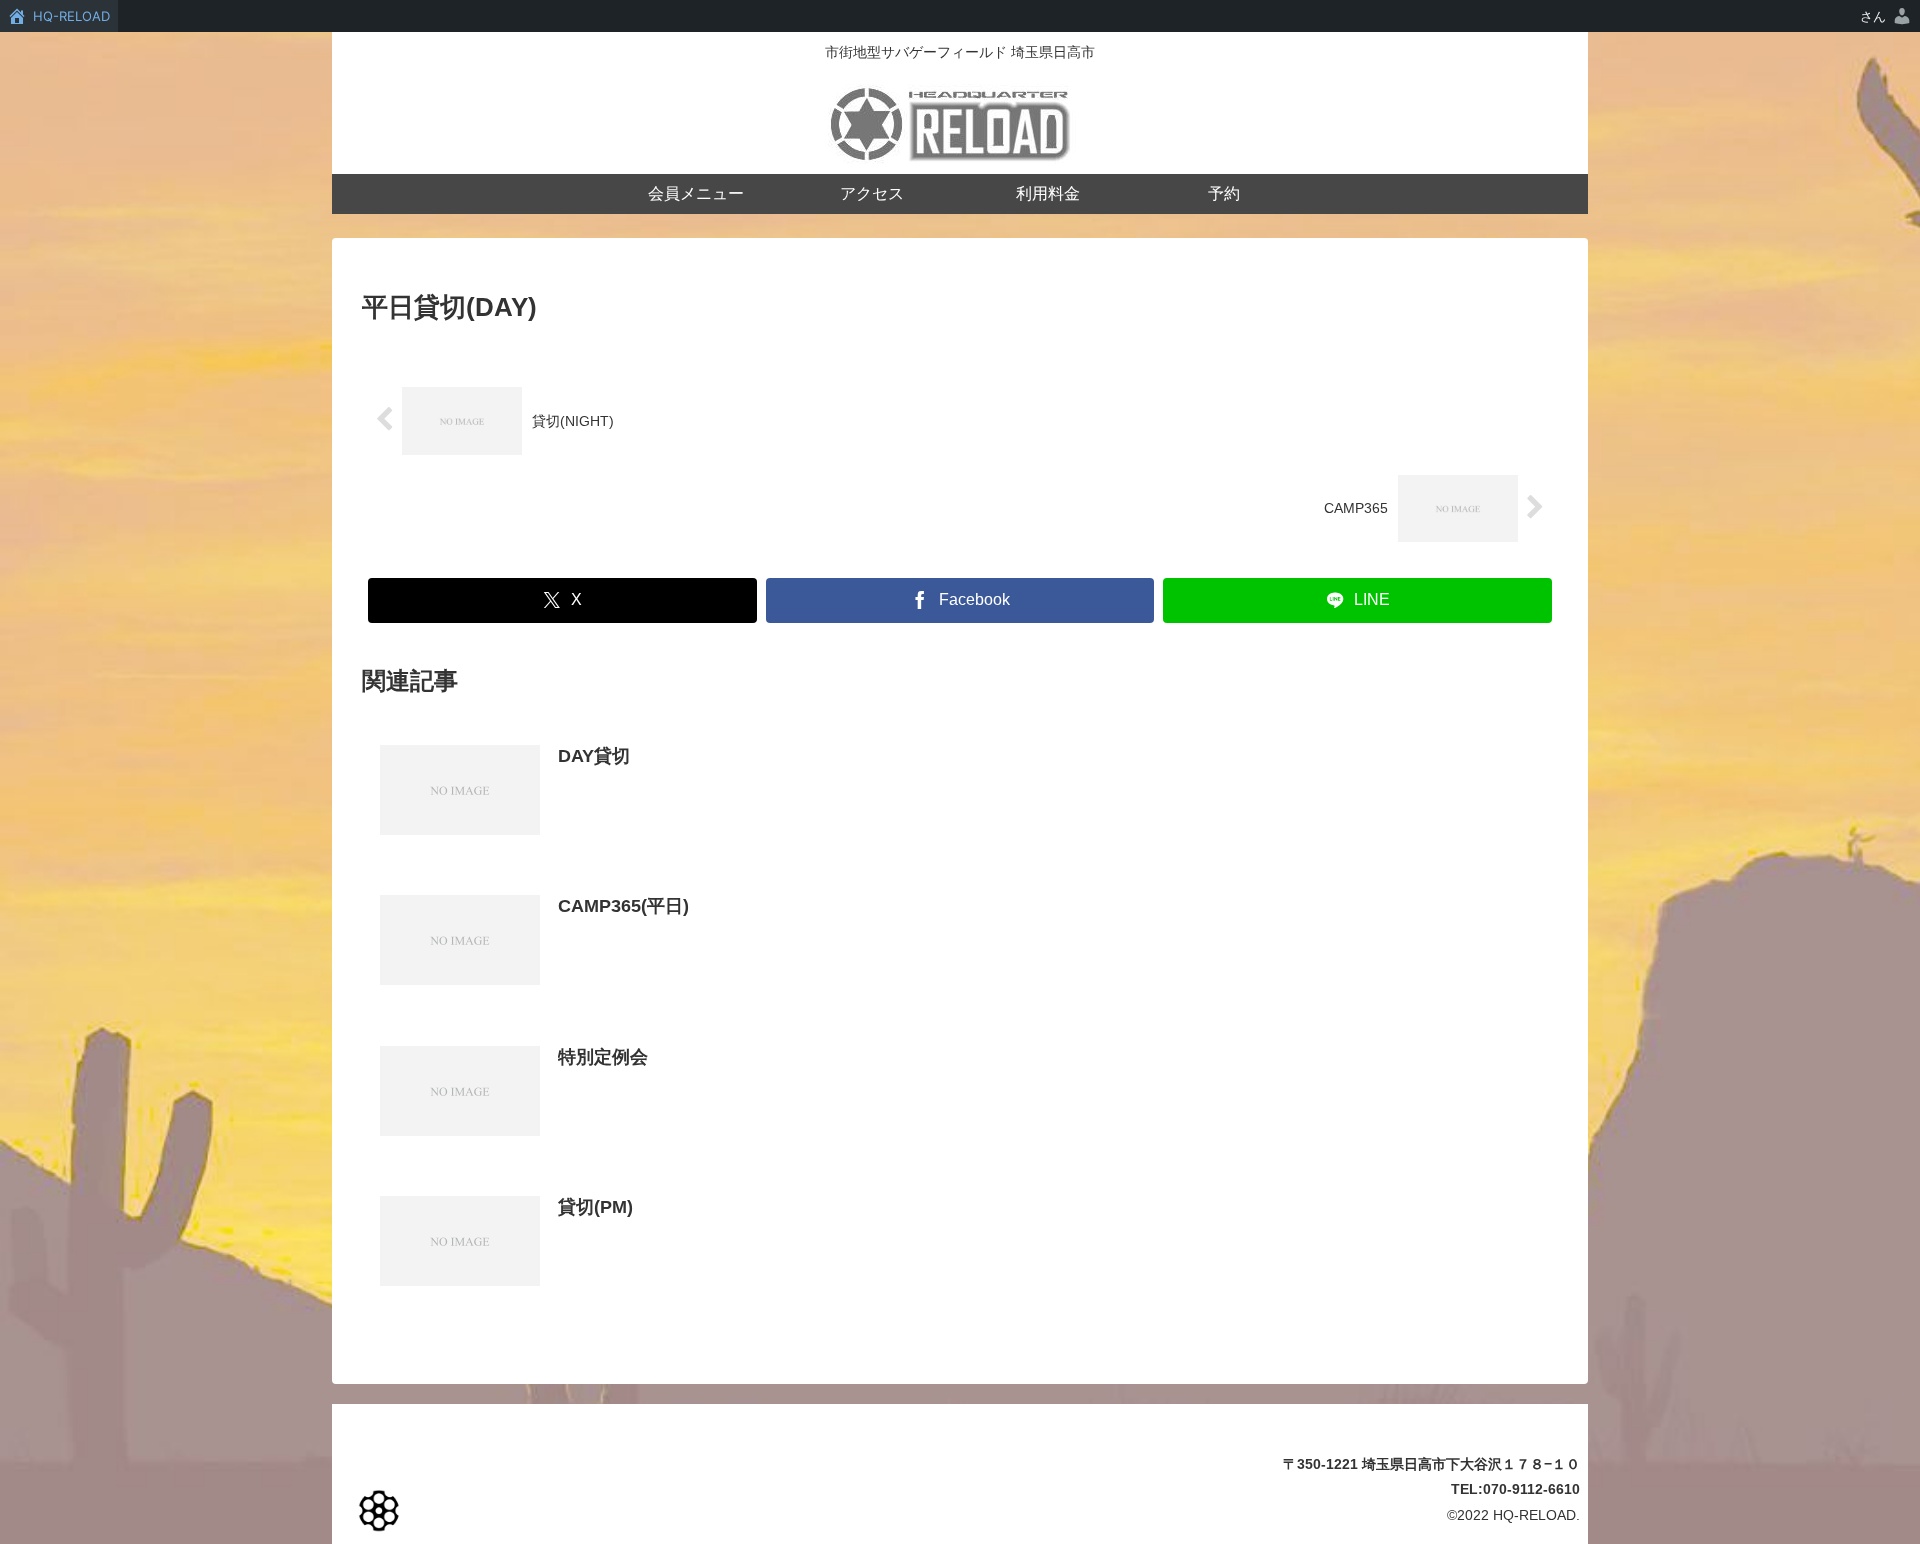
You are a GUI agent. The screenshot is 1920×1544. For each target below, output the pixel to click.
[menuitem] (1886, 16)
